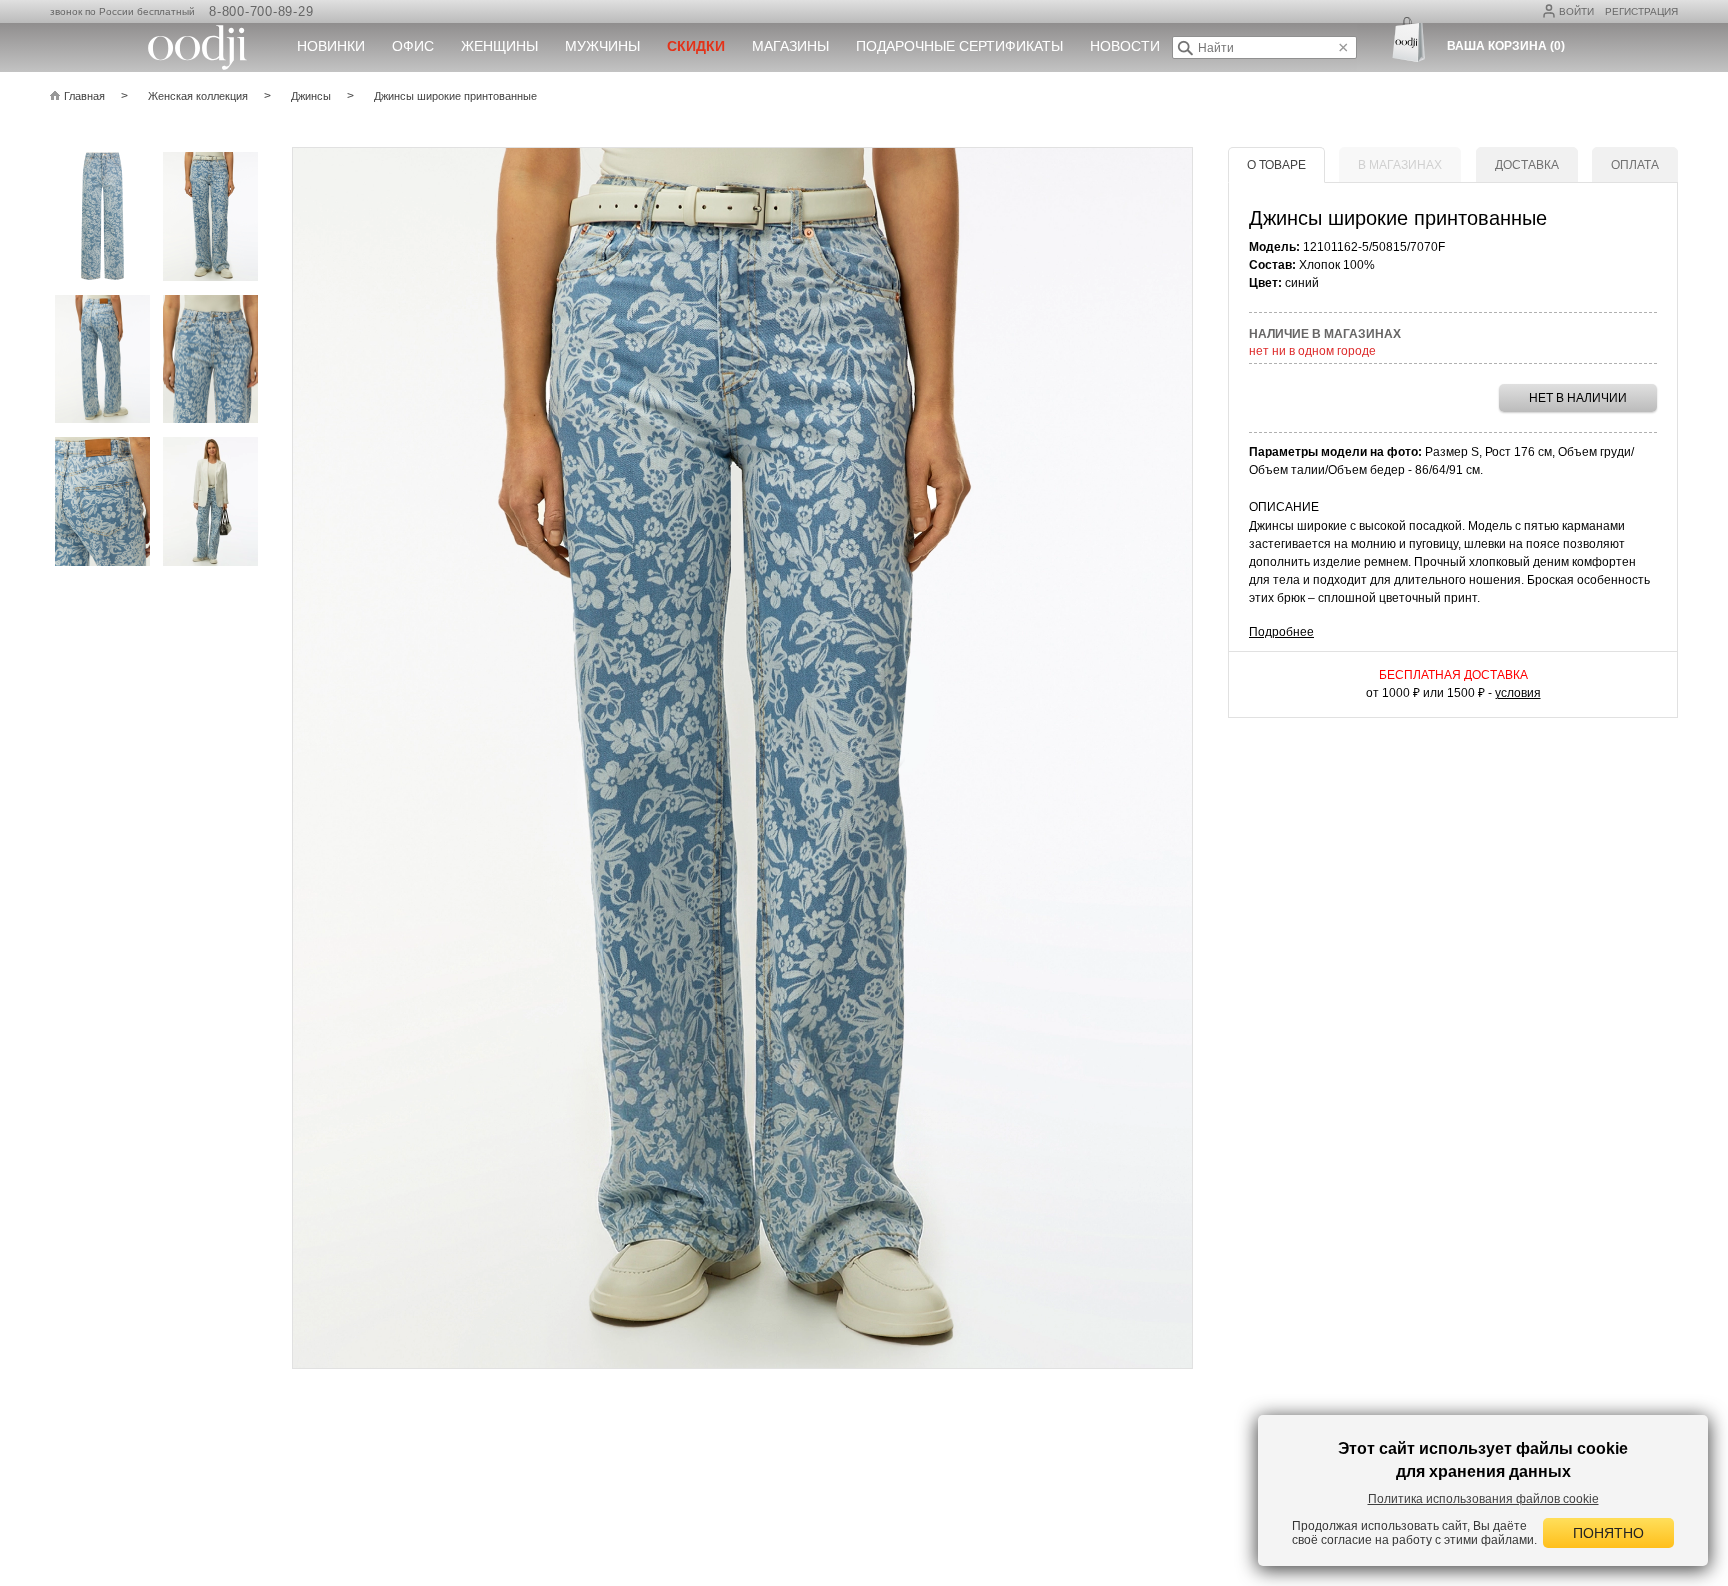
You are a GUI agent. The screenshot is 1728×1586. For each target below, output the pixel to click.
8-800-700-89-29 (261, 11)
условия (1518, 693)
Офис (413, 46)
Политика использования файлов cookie (1483, 1499)
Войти (1576, 11)
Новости (1125, 46)
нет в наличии (1578, 398)
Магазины (790, 46)
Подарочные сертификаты (959, 46)
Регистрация (1641, 11)
